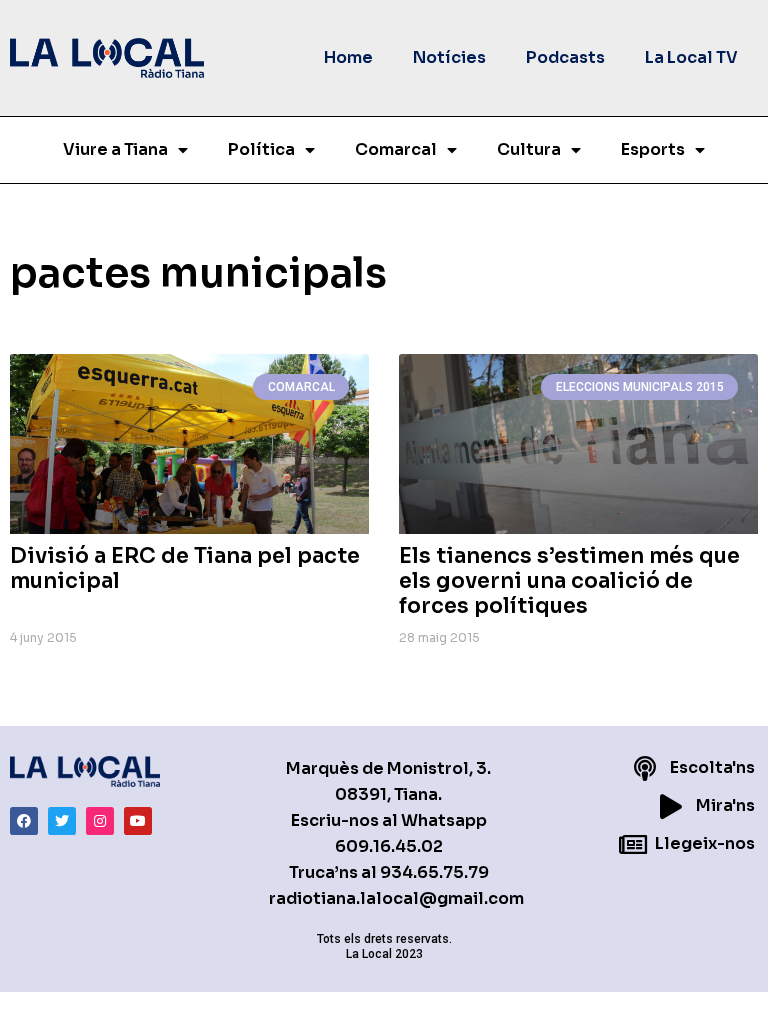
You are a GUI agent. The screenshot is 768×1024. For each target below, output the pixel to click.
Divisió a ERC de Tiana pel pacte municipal (185, 568)
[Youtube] (138, 821)
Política (261, 149)
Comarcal (396, 149)
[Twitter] (62, 821)
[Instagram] (100, 821)
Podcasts (565, 57)
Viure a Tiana (115, 149)
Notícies (449, 57)
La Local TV (691, 57)
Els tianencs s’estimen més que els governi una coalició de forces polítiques (569, 581)
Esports (653, 149)
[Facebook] (24, 821)
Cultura (529, 149)
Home (348, 57)
